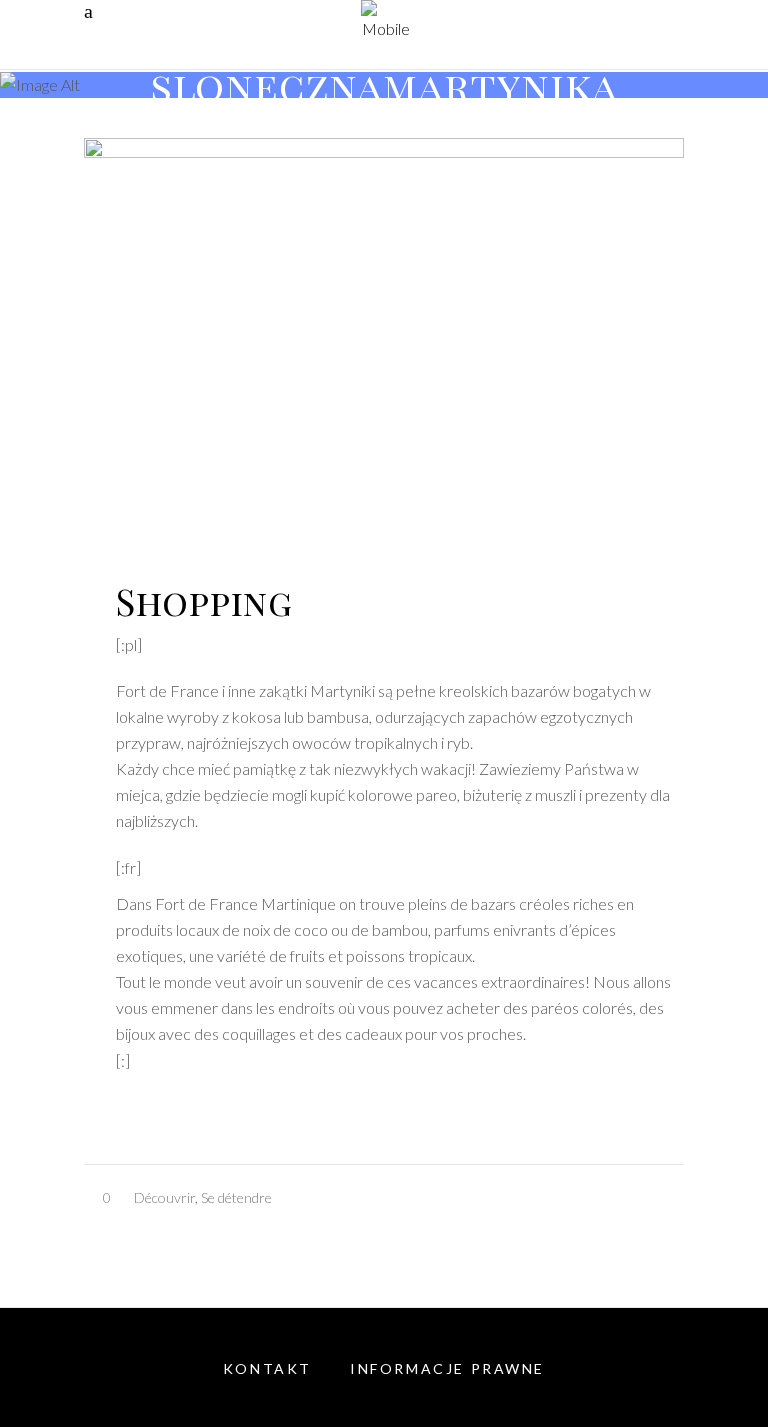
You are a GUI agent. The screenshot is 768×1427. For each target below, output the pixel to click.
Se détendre (236, 1197)
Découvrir (164, 1197)
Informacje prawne (447, 1368)
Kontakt (267, 1368)
